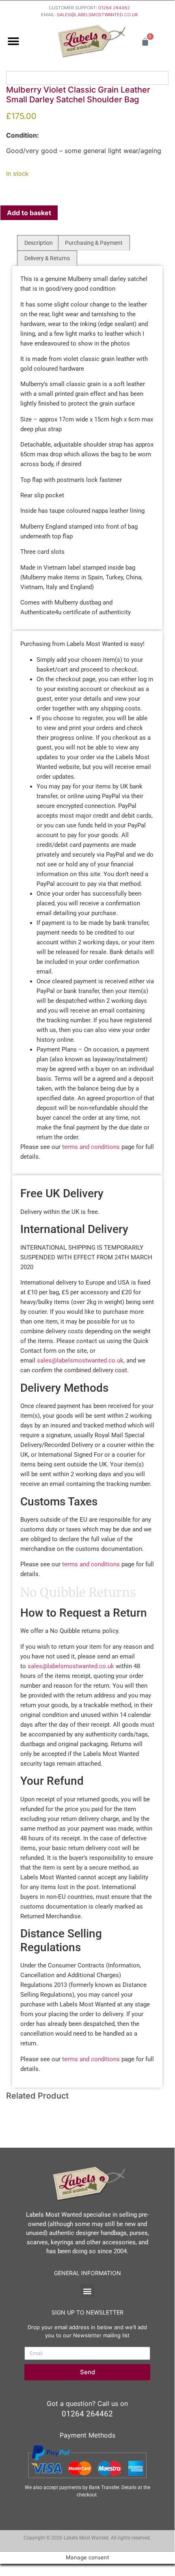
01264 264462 (114, 8)
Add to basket (29, 213)
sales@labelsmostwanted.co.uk (80, 1360)
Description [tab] (39, 243)
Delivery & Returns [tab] (47, 258)
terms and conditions (91, 1147)
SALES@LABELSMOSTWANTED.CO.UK (97, 15)
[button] (13, 42)
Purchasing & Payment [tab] (94, 243)
